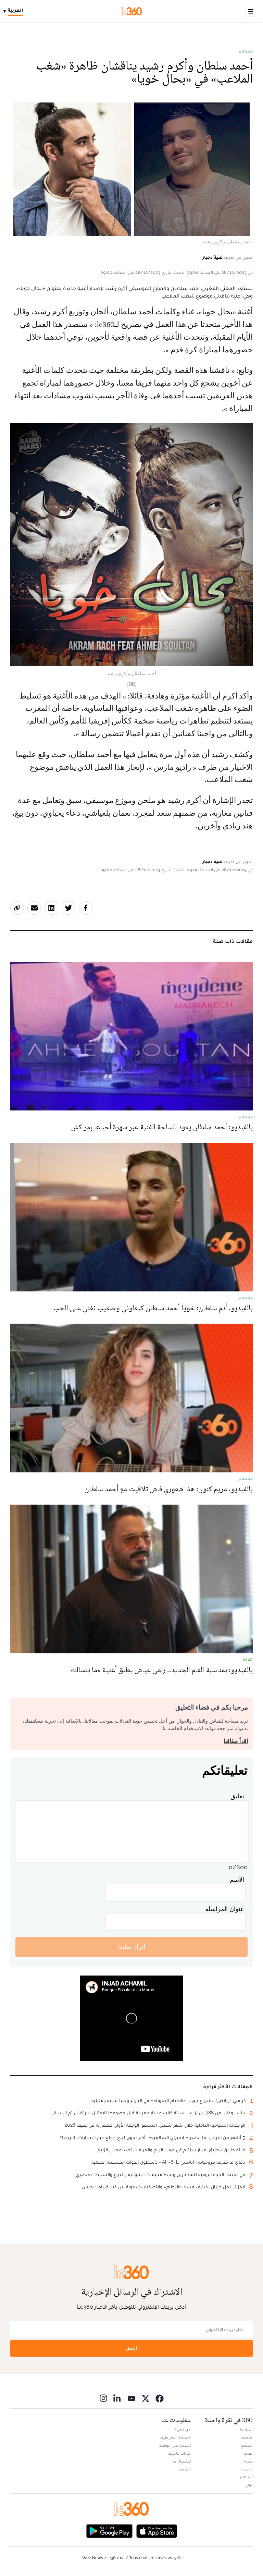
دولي (249, 2485)
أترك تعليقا (132, 1947)
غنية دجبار (212, 257)
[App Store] (157, 2530)
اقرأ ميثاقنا (236, 1741)
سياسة (246, 2430)
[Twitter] (146, 2398)
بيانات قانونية (179, 2453)
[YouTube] (131, 2398)
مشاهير (246, 51)
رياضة (248, 2469)
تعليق (237, 1796)
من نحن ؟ (183, 2430)
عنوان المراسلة (225, 1909)
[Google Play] (109, 2530)
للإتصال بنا (181, 2461)
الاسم (237, 1880)
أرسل (131, 2348)
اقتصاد (247, 2438)
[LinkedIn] (117, 2398)
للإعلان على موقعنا (175, 2445)
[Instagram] (103, 2398)
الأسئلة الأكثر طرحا (175, 2438)
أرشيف (185, 2469)
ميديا (248, 2461)
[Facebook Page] (160, 2398)
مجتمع (247, 2445)
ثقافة (248, 2453)
